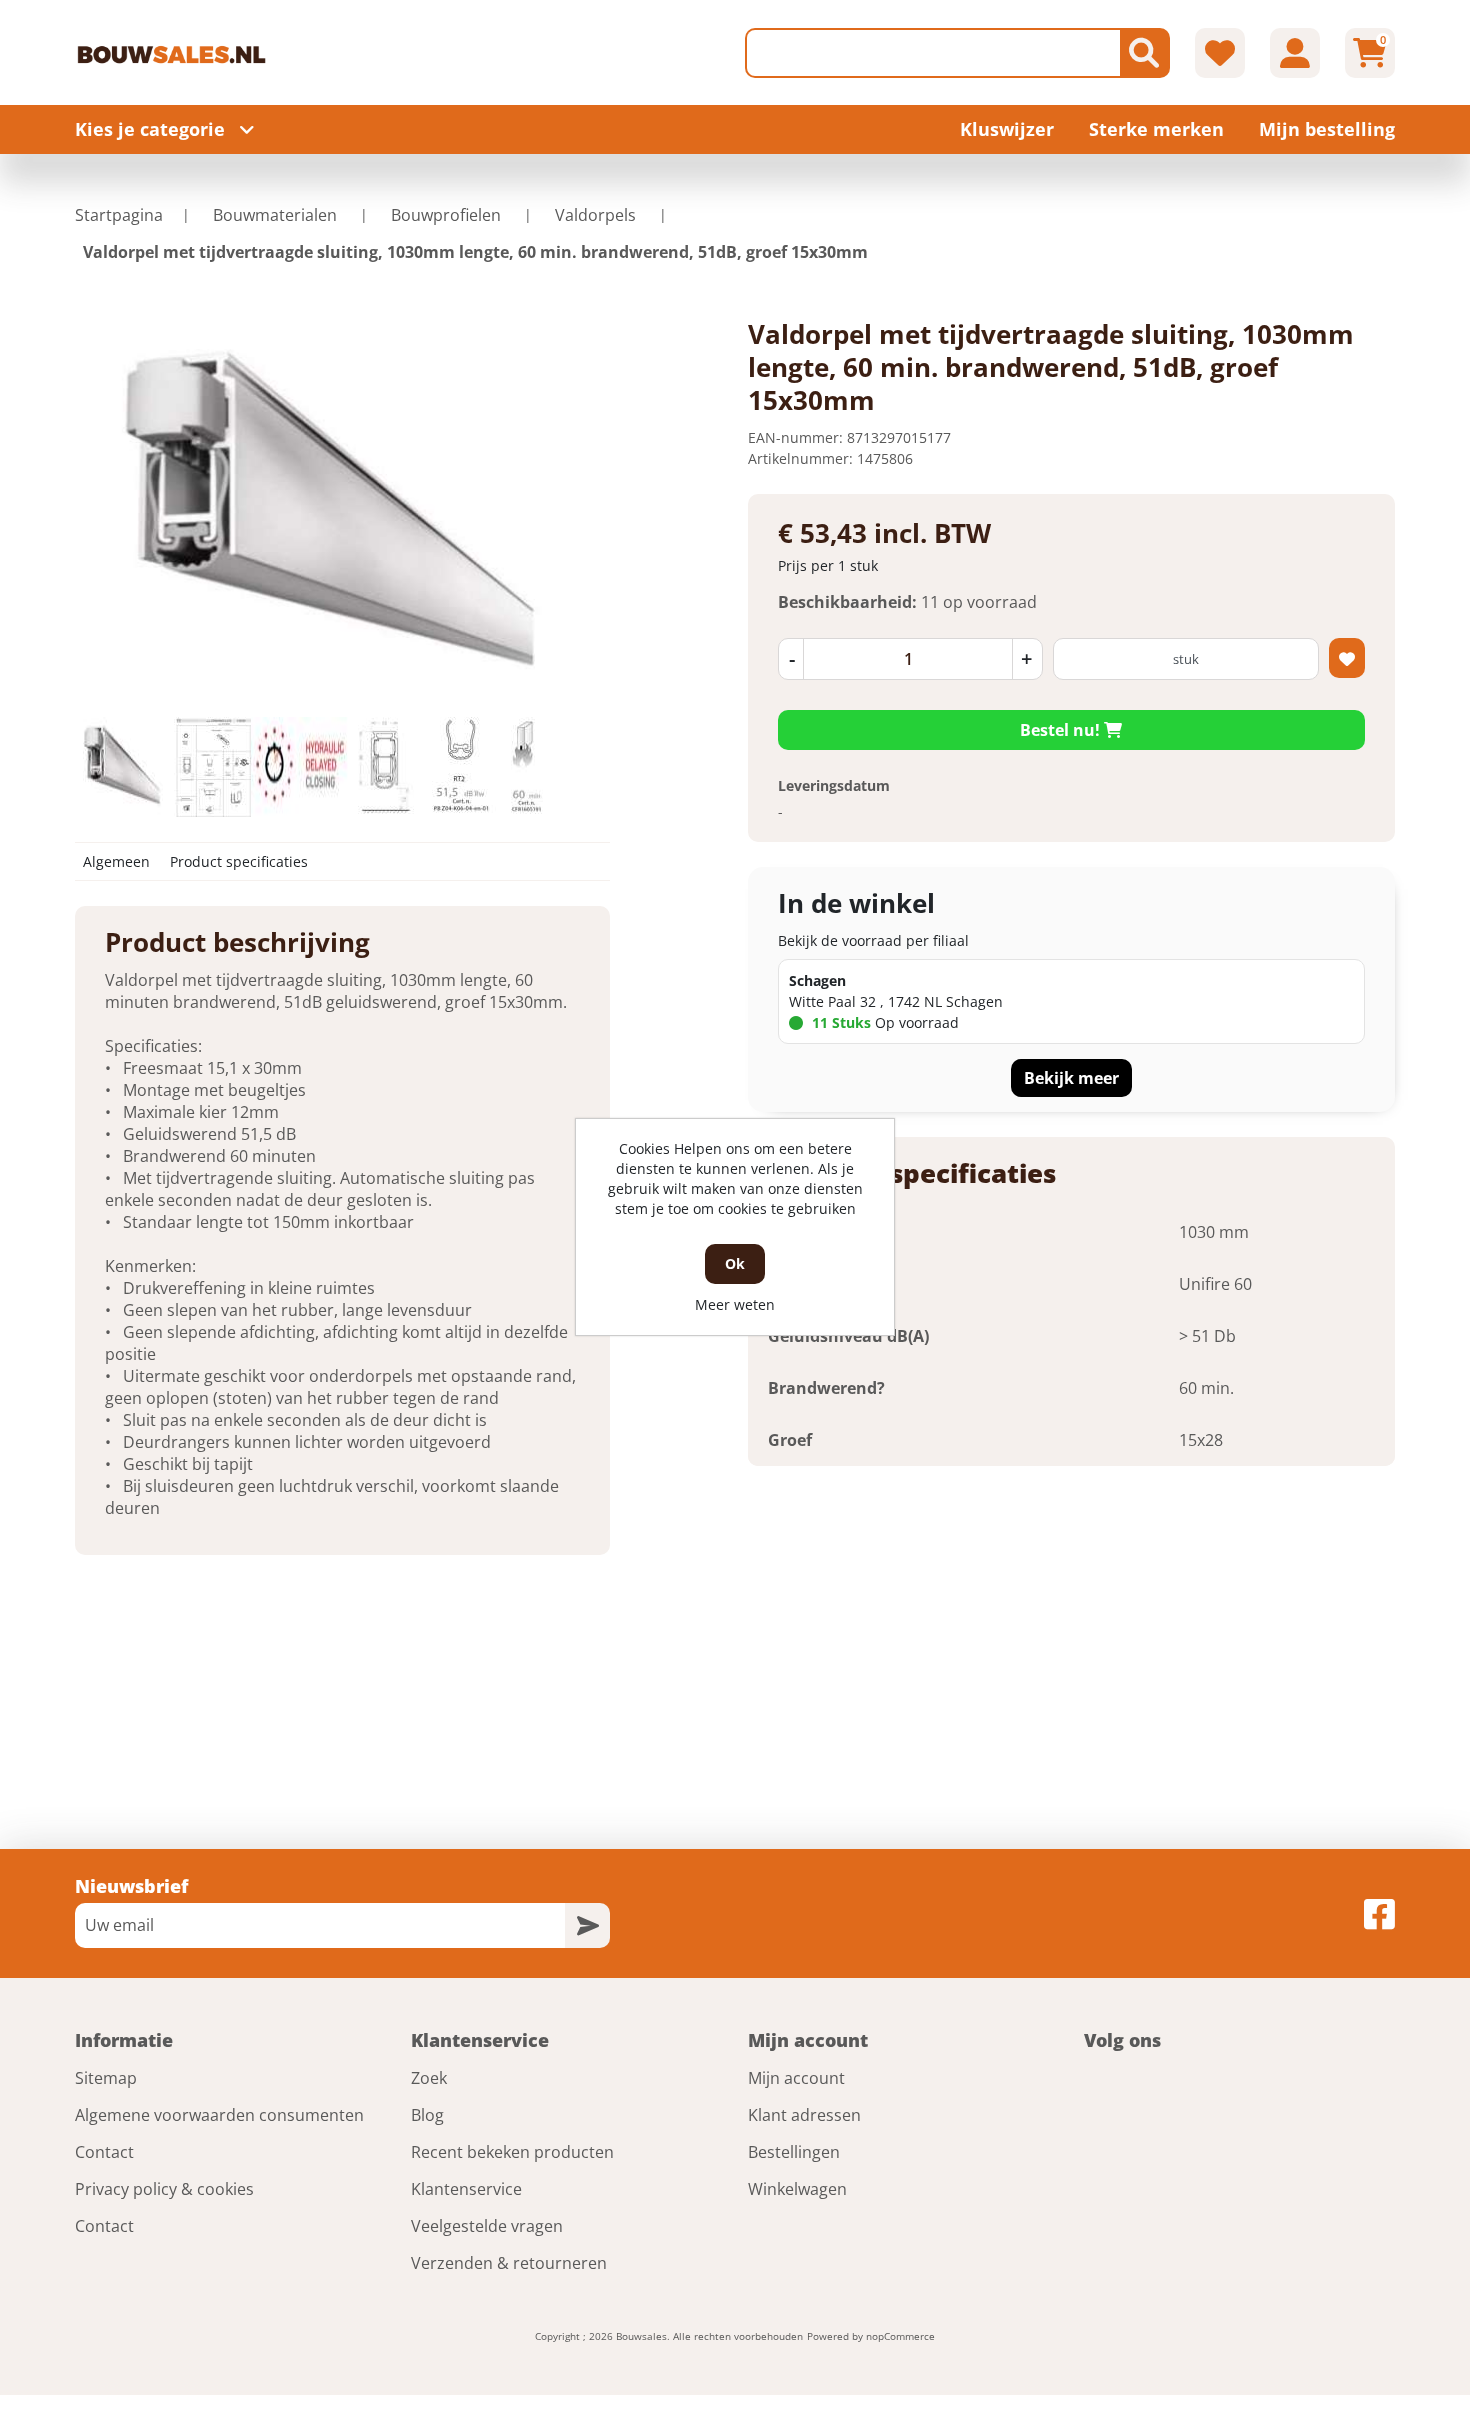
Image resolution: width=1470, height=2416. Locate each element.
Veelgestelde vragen (487, 2226)
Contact (104, 2152)
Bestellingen (794, 2152)
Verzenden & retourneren (509, 2263)
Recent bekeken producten (512, 2152)
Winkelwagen (797, 2189)
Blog (427, 2115)
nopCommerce (900, 2336)
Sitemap (106, 2078)
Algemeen (116, 861)
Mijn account (796, 2078)
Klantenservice (466, 2189)
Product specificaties (239, 861)
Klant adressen (804, 2115)
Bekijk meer (1071, 1078)
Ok (735, 1263)
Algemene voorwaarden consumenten (219, 2115)
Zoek (429, 2078)
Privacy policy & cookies (164, 2189)
